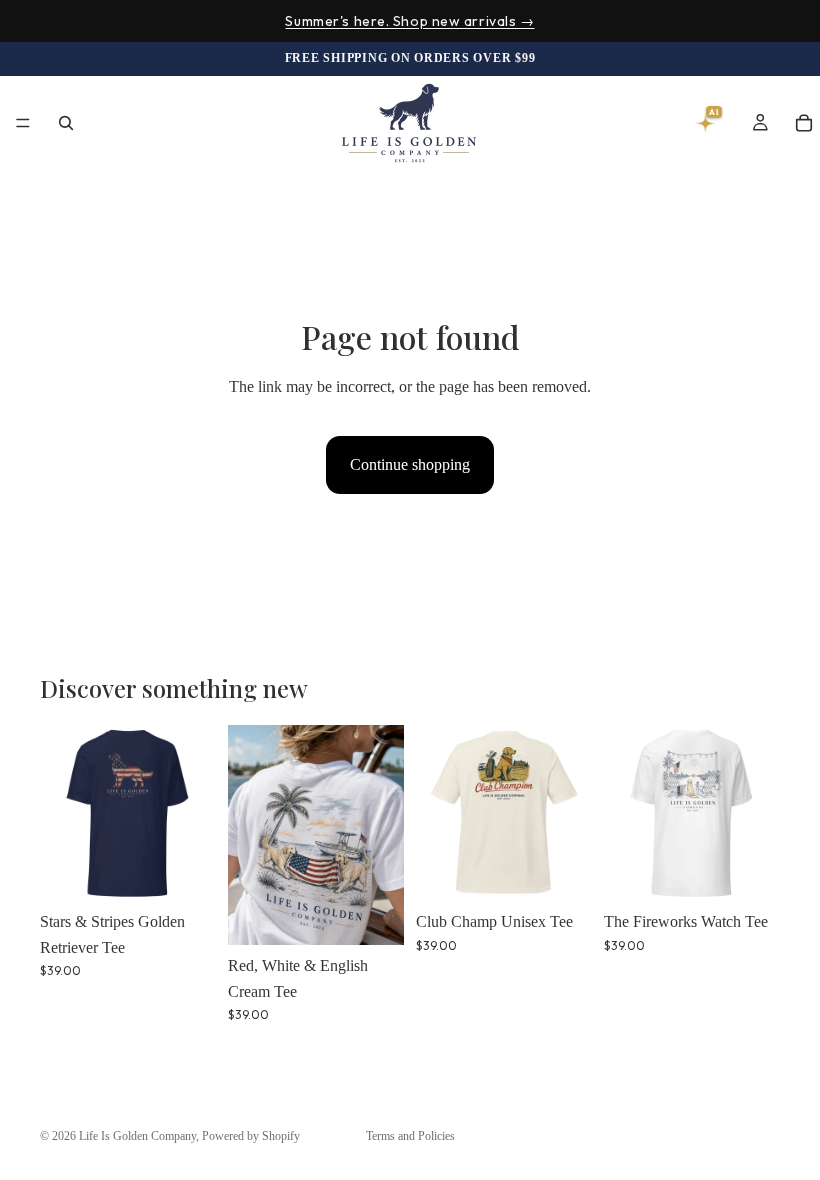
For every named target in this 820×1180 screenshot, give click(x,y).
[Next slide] (194, 813)
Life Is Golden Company (137, 1136)
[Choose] (185, 870)
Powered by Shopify (251, 1136)
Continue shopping (410, 464)
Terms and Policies (410, 1136)
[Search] (66, 123)
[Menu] (23, 124)
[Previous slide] (62, 813)
